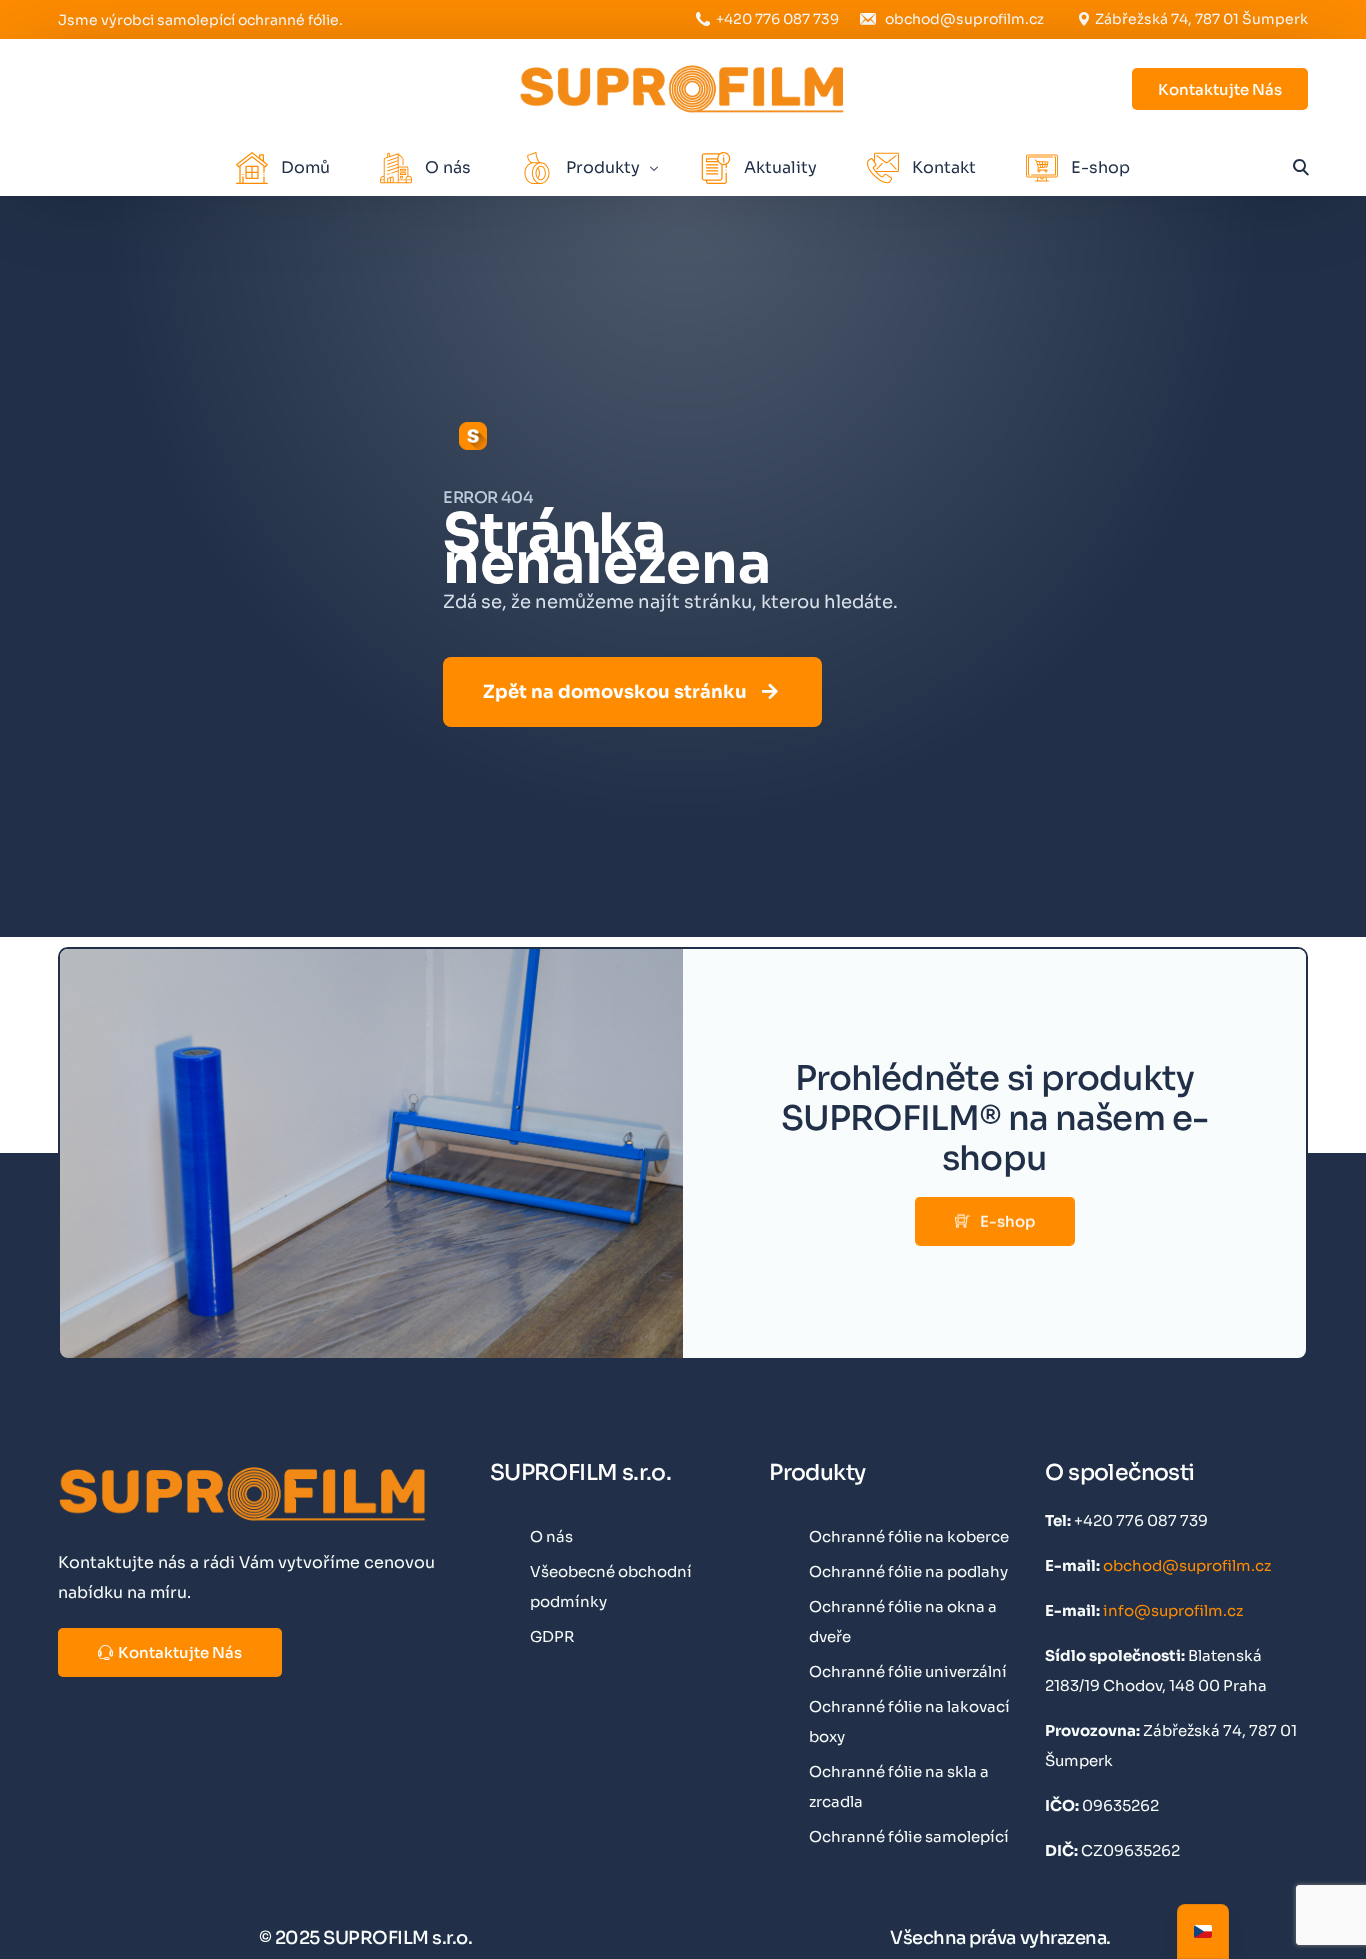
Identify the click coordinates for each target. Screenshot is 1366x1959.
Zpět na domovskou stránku (615, 692)
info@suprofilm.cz (1173, 1610)
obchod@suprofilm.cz (964, 19)
